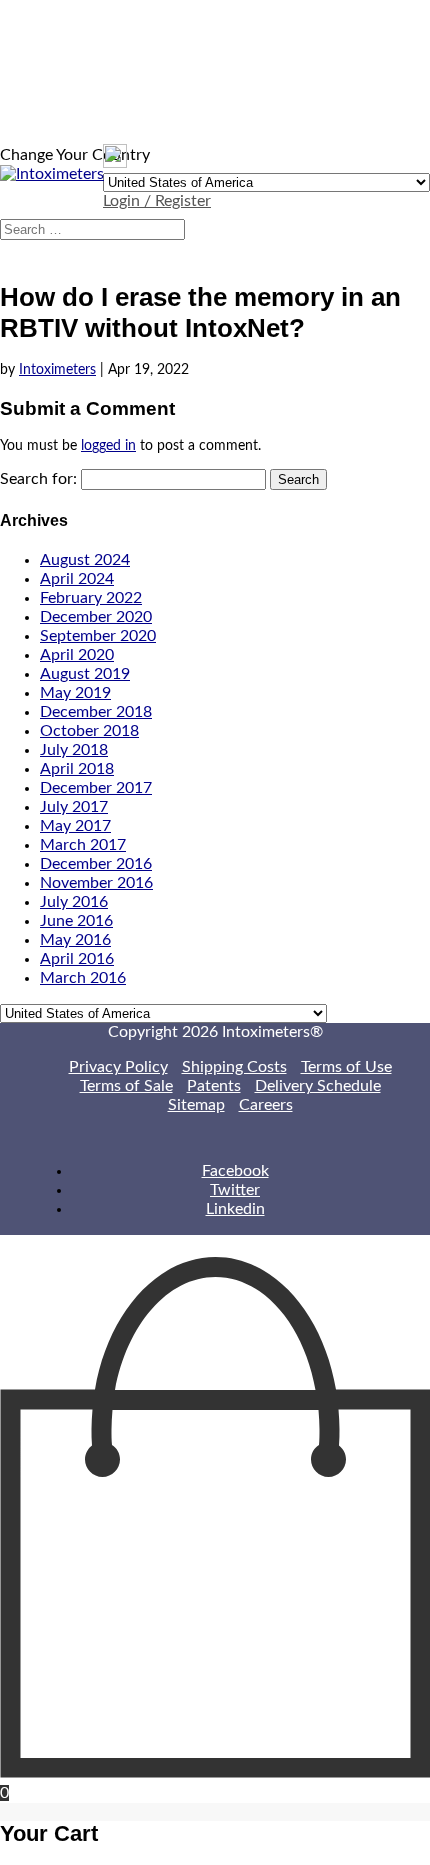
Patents (214, 1086)
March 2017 (83, 845)
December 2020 (96, 617)
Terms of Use (346, 1067)
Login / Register (157, 201)
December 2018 (96, 712)
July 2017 (74, 807)
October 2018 (89, 731)
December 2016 (96, 864)
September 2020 (98, 636)
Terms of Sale (126, 1086)
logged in (108, 446)
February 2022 (91, 598)
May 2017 (75, 826)
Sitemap (196, 1105)
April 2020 (77, 655)
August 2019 (85, 674)
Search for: (38, 479)
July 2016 (74, 902)
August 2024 (85, 560)
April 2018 (77, 769)
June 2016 (76, 921)
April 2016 (77, 959)
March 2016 (83, 978)
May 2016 (75, 940)
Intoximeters (57, 370)
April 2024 (77, 579)
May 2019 (75, 693)
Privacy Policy (118, 1067)
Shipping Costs (234, 1067)
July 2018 (74, 750)
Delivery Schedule (318, 1086)
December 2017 (96, 788)
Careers (266, 1105)
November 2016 (96, 883)
